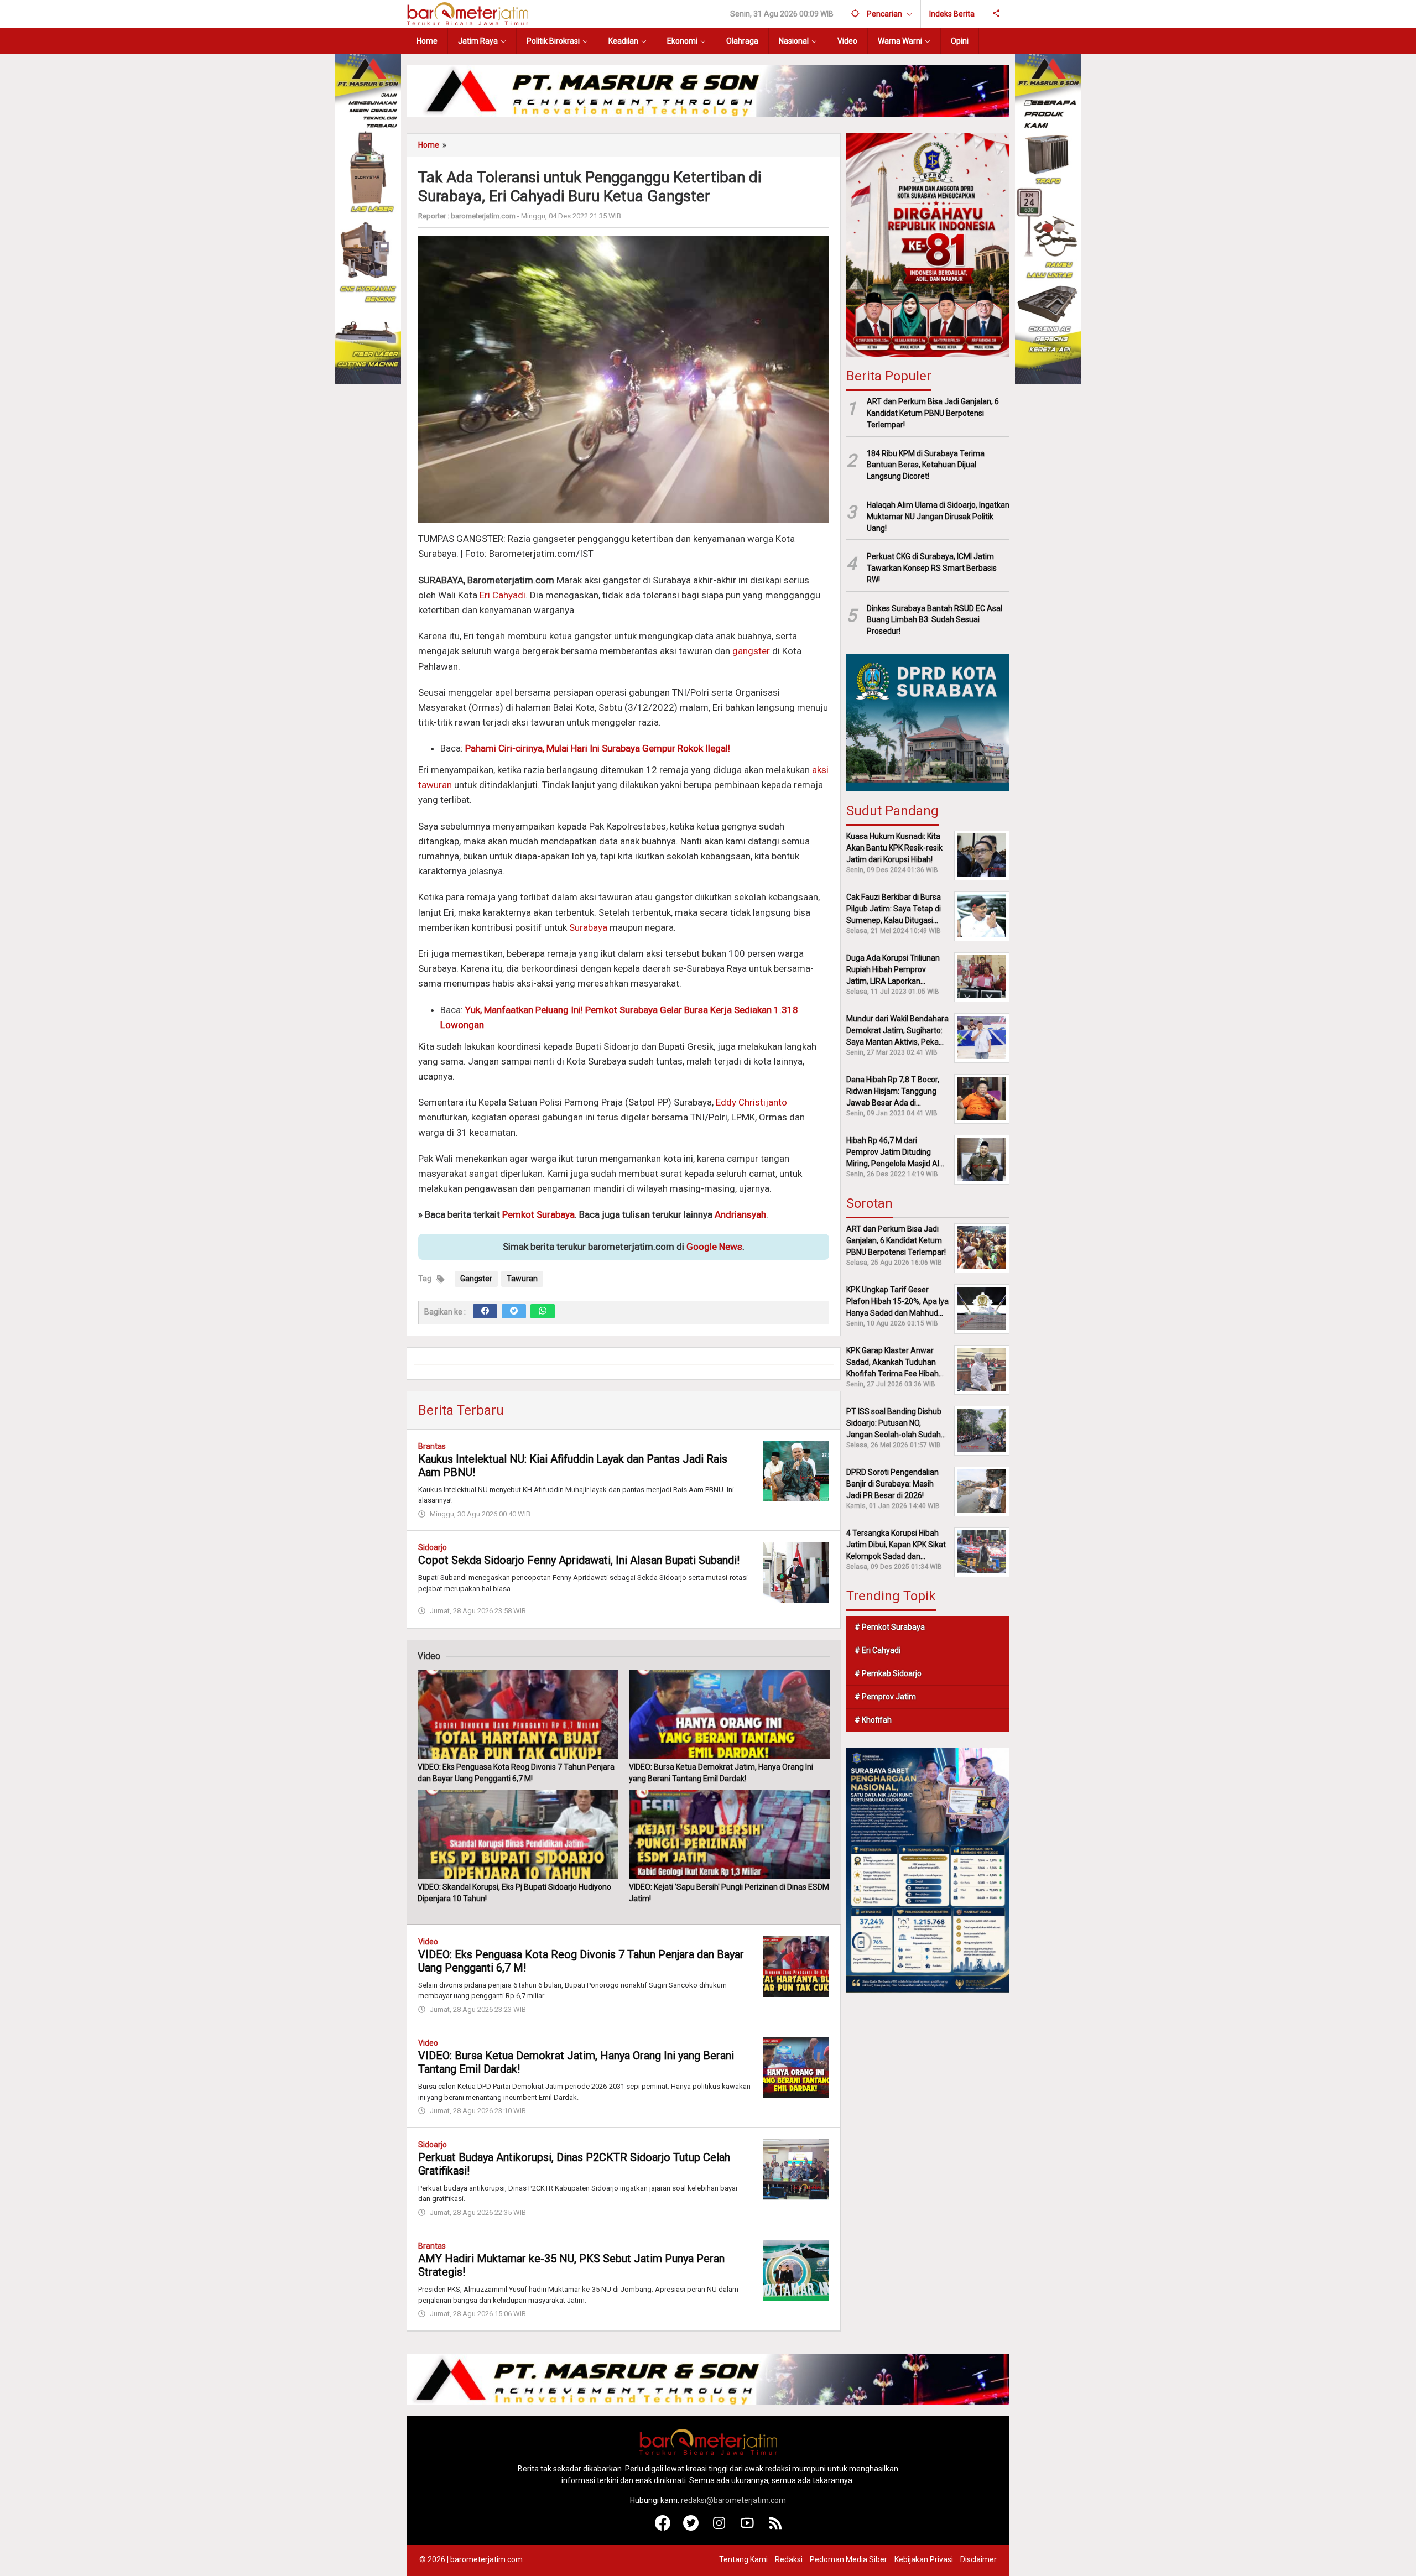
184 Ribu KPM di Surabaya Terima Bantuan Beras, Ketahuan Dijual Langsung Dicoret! (926, 465)
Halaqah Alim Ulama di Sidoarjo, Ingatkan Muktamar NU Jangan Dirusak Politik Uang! (938, 516)
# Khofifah (873, 1719)
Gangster (476, 1279)
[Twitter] (514, 1311)
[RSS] (776, 2528)
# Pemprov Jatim (885, 1696)
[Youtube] (748, 2528)
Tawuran (522, 1279)
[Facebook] (485, 1311)
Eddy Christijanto (751, 1102)
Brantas (432, 1446)
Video (428, 1942)
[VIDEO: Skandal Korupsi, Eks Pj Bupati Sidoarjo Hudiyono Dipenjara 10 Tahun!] (518, 1834)
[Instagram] (719, 2528)
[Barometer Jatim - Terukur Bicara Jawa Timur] (467, 13)
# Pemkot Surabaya (890, 1626)
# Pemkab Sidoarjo (888, 1673)
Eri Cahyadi (503, 595)
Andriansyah (740, 1214)
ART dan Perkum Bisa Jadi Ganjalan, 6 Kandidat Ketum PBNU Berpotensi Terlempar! (933, 413)
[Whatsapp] (543, 1311)
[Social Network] (996, 14)
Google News (714, 1247)
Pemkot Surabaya (538, 1214)
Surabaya (588, 927)
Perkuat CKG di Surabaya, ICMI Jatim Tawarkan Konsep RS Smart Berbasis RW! (932, 568)
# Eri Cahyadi (878, 1650)
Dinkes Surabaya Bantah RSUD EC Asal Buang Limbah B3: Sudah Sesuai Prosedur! (935, 619)
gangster (751, 651)
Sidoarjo (433, 1547)
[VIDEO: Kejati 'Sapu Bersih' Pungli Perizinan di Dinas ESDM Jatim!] (729, 1834)
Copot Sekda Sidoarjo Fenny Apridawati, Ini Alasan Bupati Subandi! (579, 1560)
